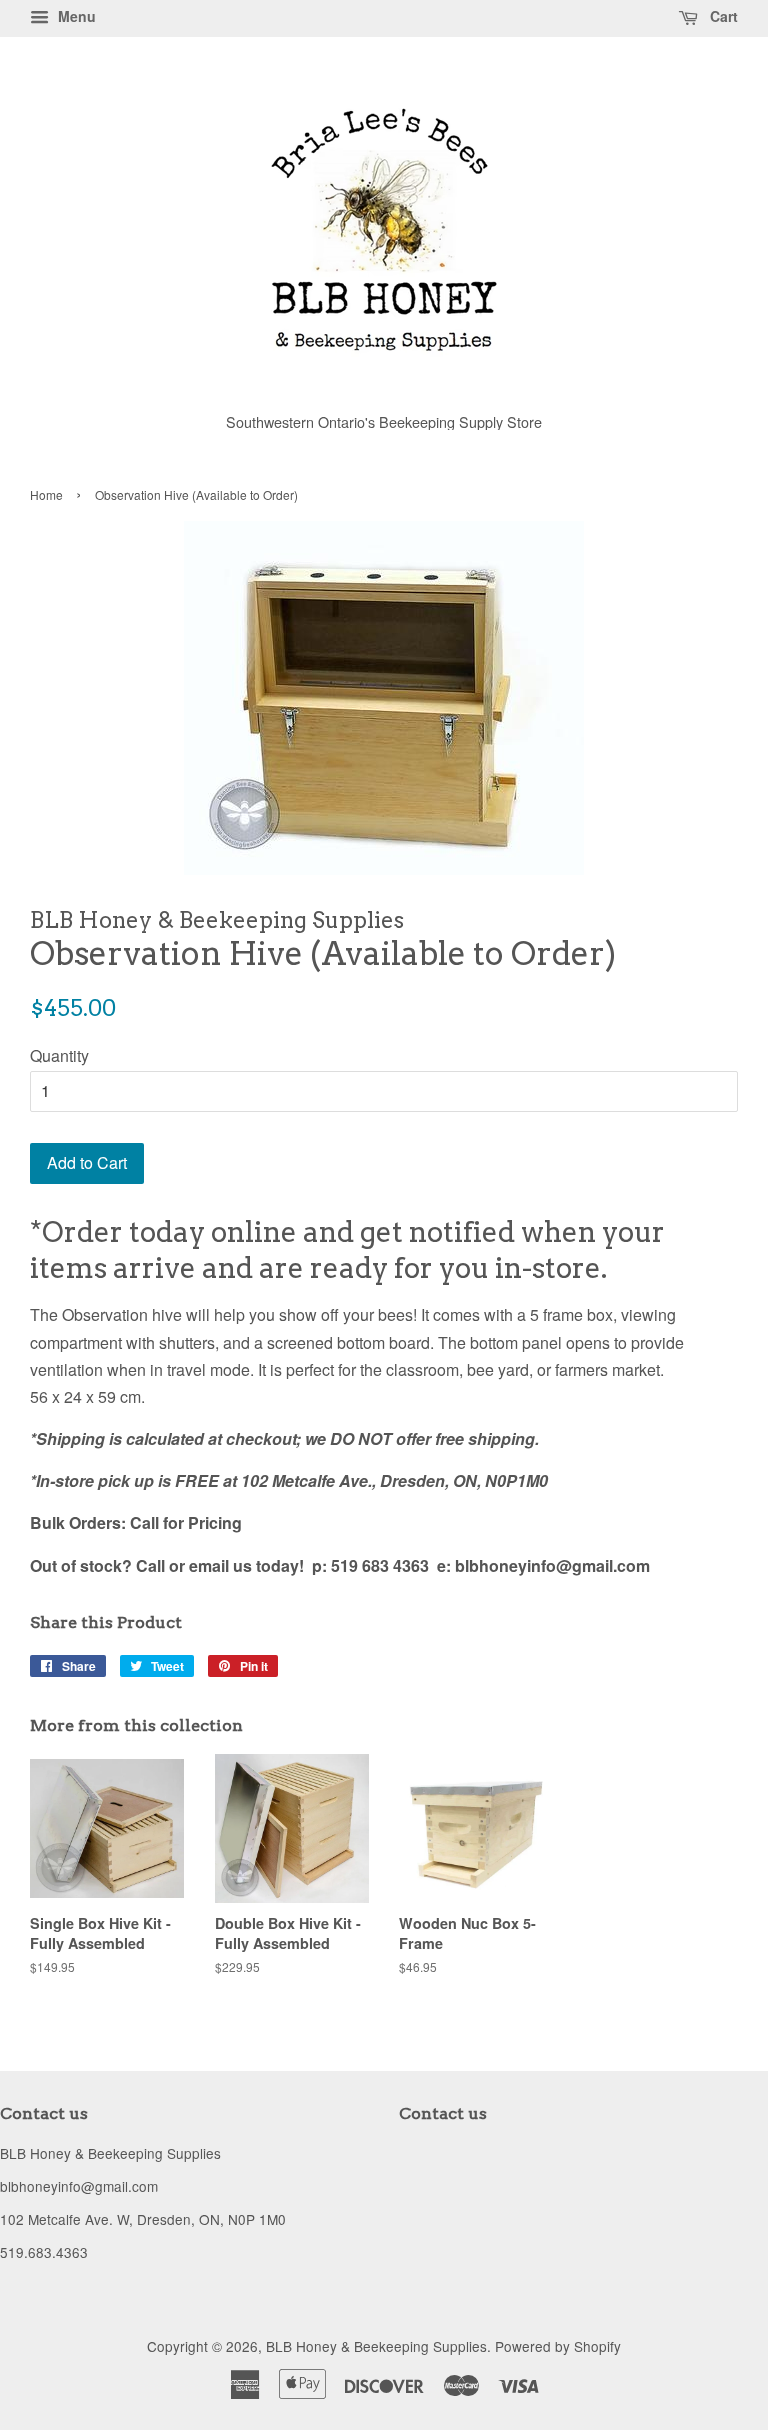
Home (46, 494)
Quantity (59, 1055)
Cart (722, 16)
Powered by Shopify (558, 2346)
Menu (75, 16)
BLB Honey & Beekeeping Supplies (376, 2346)
